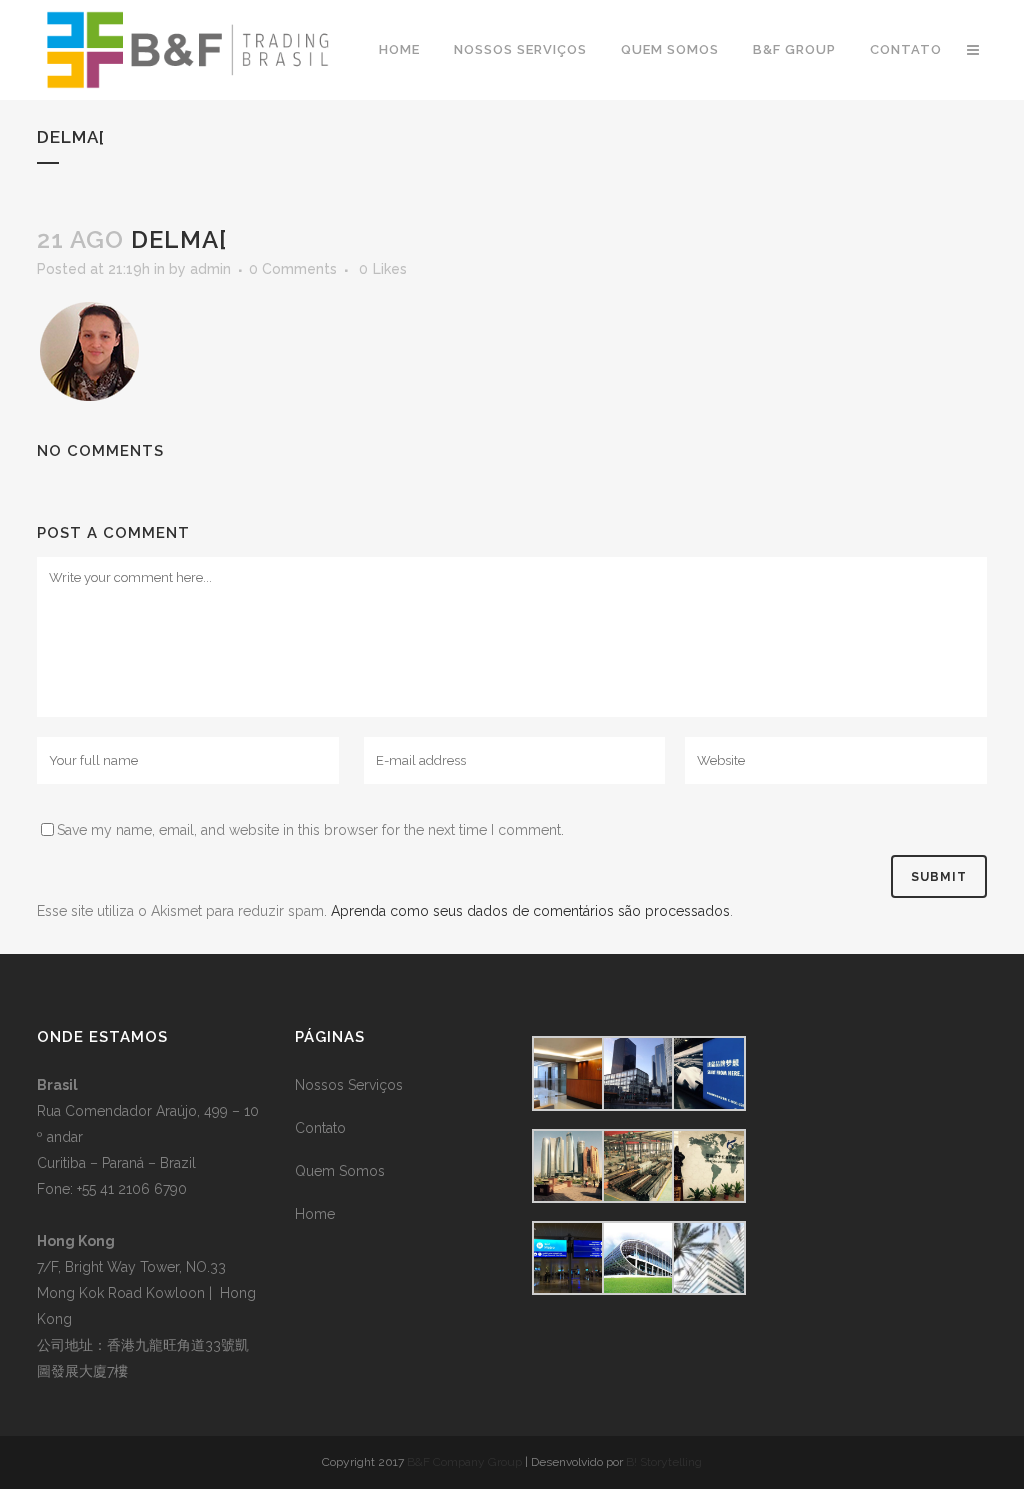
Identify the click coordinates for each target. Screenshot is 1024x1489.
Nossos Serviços (349, 1085)
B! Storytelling (664, 1462)
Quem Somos (340, 1171)
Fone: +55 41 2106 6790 (112, 1189)
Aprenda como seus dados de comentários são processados (530, 911)
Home (315, 1214)
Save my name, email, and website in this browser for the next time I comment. (310, 830)
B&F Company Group (464, 1462)
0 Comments (293, 269)
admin (210, 269)
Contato (320, 1128)
